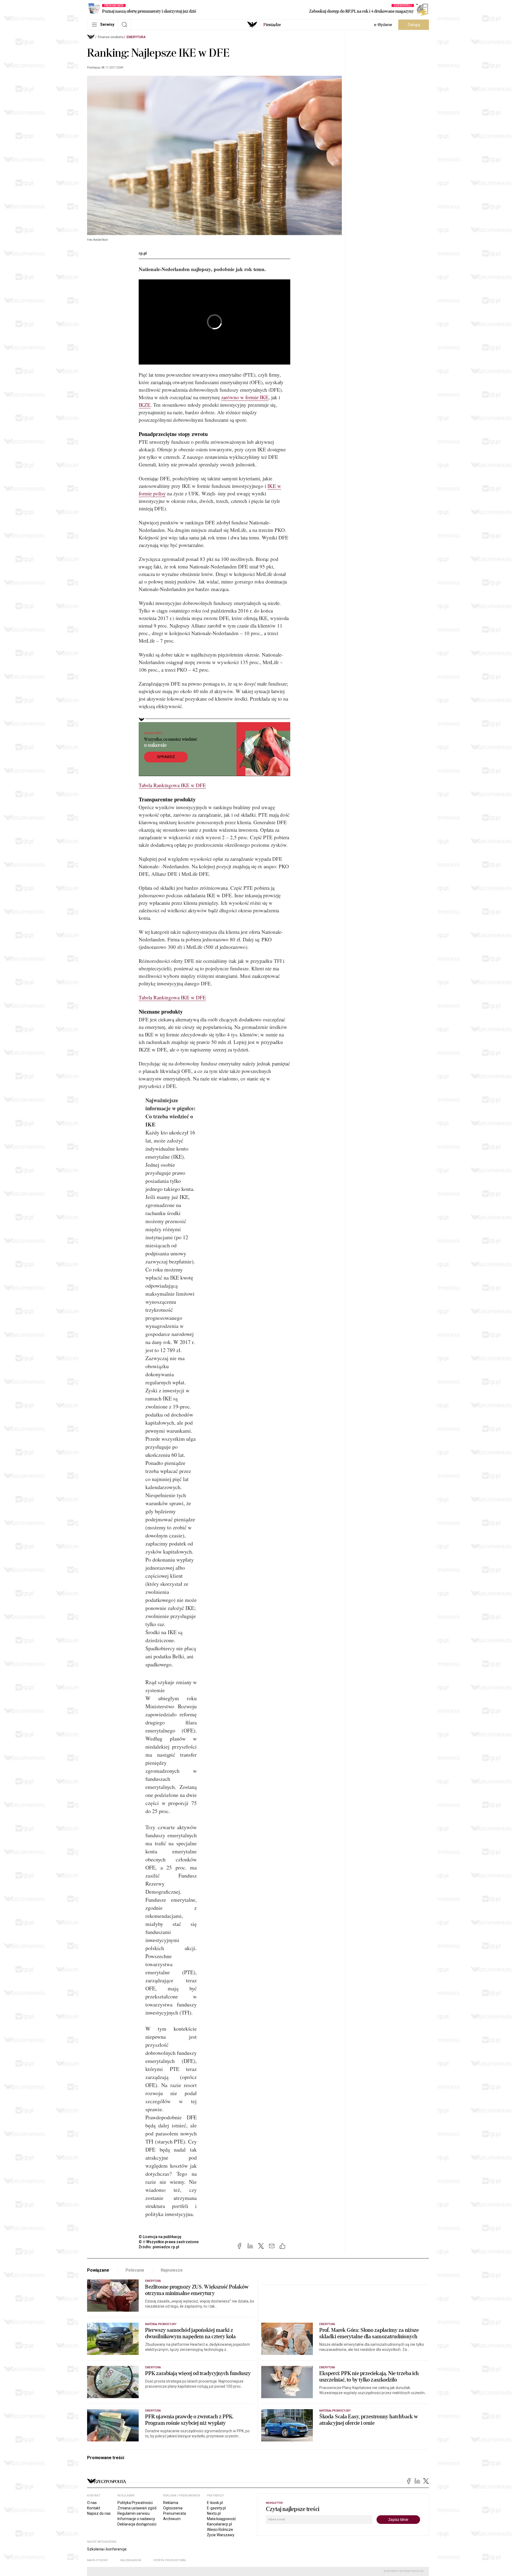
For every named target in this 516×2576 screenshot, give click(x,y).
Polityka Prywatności (135, 2503)
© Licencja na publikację (160, 2237)
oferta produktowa (170, 2560)
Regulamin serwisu (134, 2513)
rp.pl (143, 253)
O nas (92, 2503)
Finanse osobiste (111, 37)
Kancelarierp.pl (219, 2524)
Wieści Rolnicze (220, 2530)
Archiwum (172, 2519)
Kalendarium (131, 2560)
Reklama (171, 2503)
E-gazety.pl (216, 2508)
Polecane (135, 2270)
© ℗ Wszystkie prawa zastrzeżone (169, 2242)
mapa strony (98, 2560)
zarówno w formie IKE (245, 397)
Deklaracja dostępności (137, 2524)
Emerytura (136, 37)
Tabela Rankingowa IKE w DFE (172, 785)
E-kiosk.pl (215, 2503)
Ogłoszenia (173, 2508)
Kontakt (94, 2508)
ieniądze (272, 25)
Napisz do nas (99, 2513)
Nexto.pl (214, 2513)
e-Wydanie (383, 25)
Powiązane (98, 2270)
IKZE (145, 405)
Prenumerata (175, 2513)
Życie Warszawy (221, 2535)
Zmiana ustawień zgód (137, 2508)
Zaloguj (414, 25)
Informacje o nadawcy (136, 2519)
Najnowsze (172, 2270)
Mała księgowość (221, 2519)
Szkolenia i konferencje (107, 2549)
